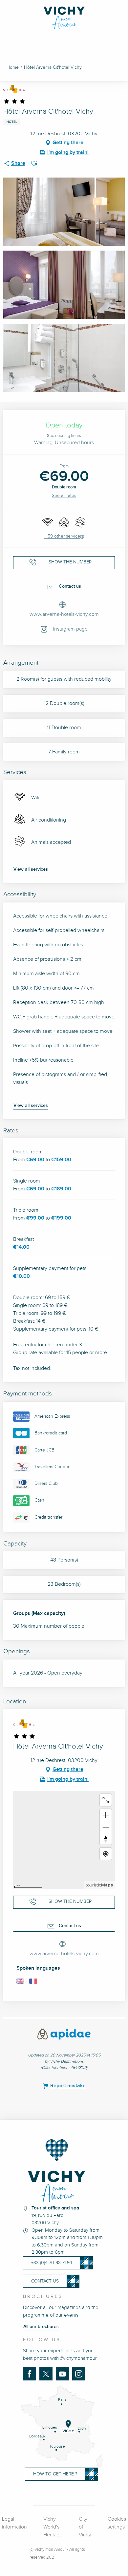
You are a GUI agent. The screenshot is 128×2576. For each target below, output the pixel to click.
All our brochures (41, 2327)
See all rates (64, 496)
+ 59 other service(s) (64, 536)
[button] (34, 163)
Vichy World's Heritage (53, 2527)
